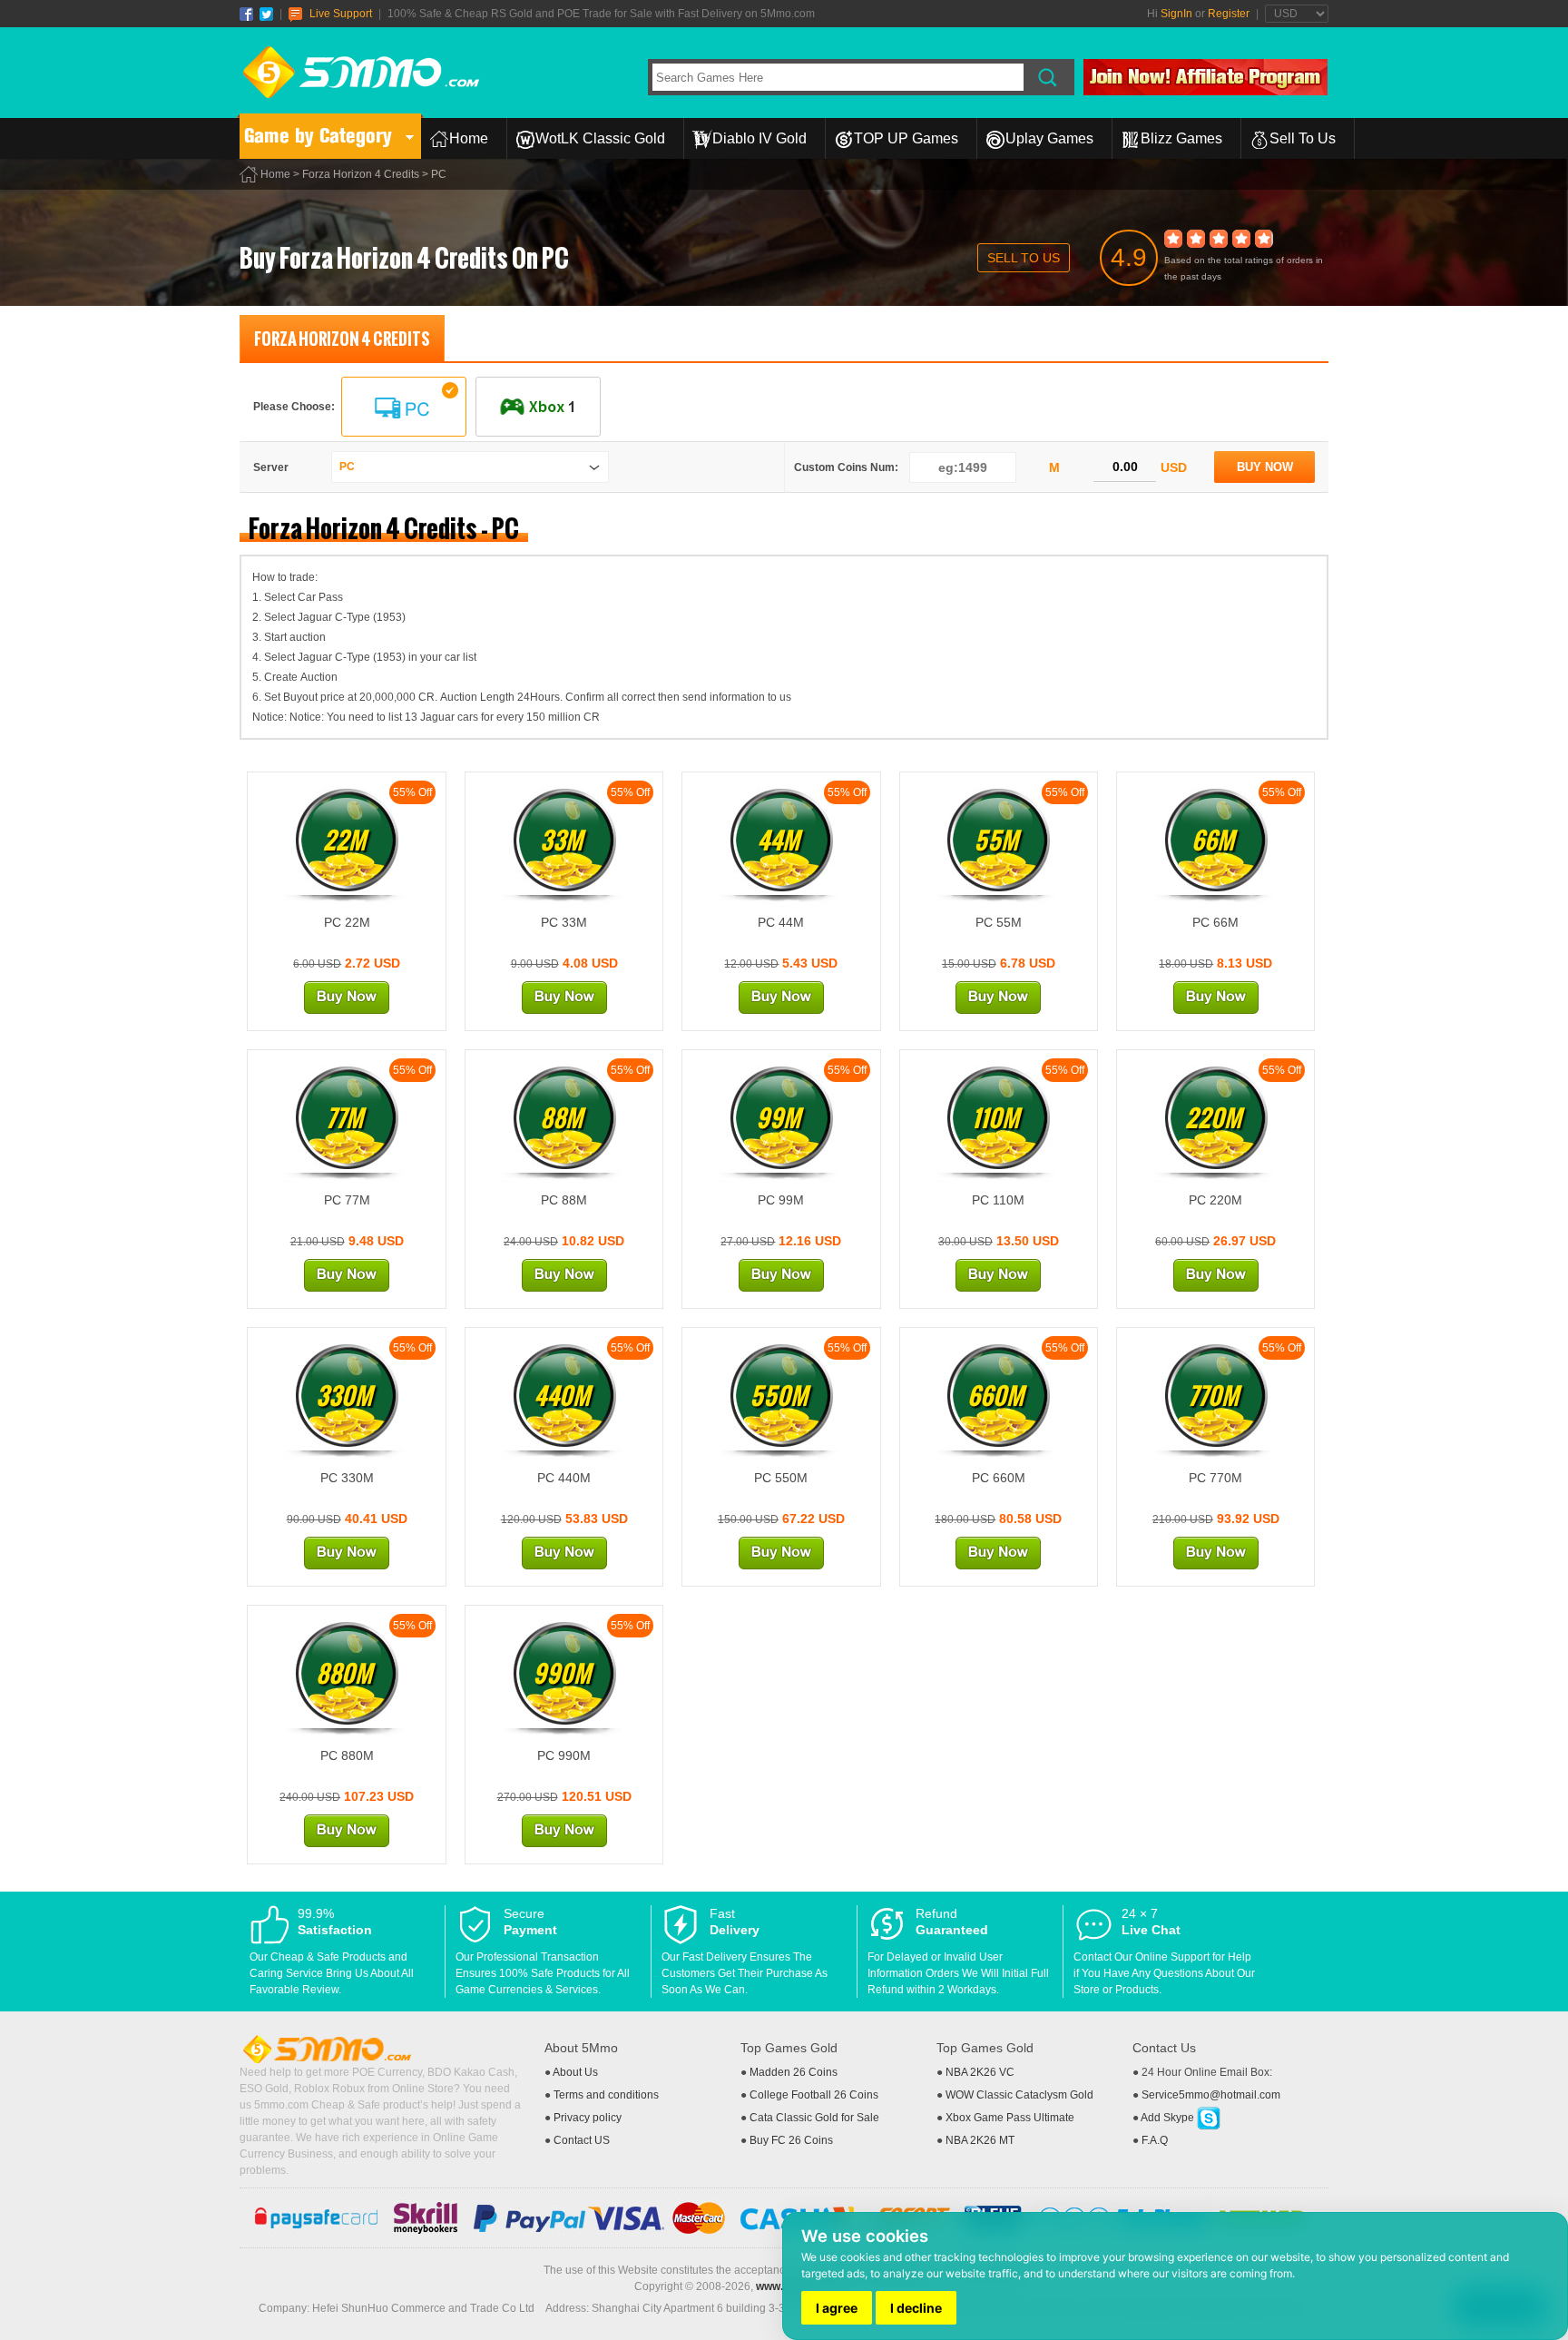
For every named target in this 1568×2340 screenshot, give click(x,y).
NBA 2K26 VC (980, 2072)
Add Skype (1169, 2118)
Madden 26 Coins (794, 2072)
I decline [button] (916, 2308)
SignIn (1176, 14)
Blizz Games (1181, 138)
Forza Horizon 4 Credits (361, 174)
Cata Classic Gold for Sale (814, 2118)
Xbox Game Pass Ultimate (1010, 2118)
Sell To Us (1303, 138)
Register (1229, 14)
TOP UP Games (906, 138)
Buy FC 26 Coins (791, 2140)
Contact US (582, 2140)
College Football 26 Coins (814, 2095)
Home (469, 138)
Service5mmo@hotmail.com (1211, 2095)
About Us (575, 2072)
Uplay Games (1049, 138)
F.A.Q (1155, 2140)
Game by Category (318, 136)
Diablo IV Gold (759, 138)
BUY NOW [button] (1265, 467)
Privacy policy (588, 2118)
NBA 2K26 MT (980, 2140)
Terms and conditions (606, 2095)
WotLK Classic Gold (600, 138)
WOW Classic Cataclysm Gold (1019, 2095)
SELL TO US (1024, 258)
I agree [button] (837, 2308)
